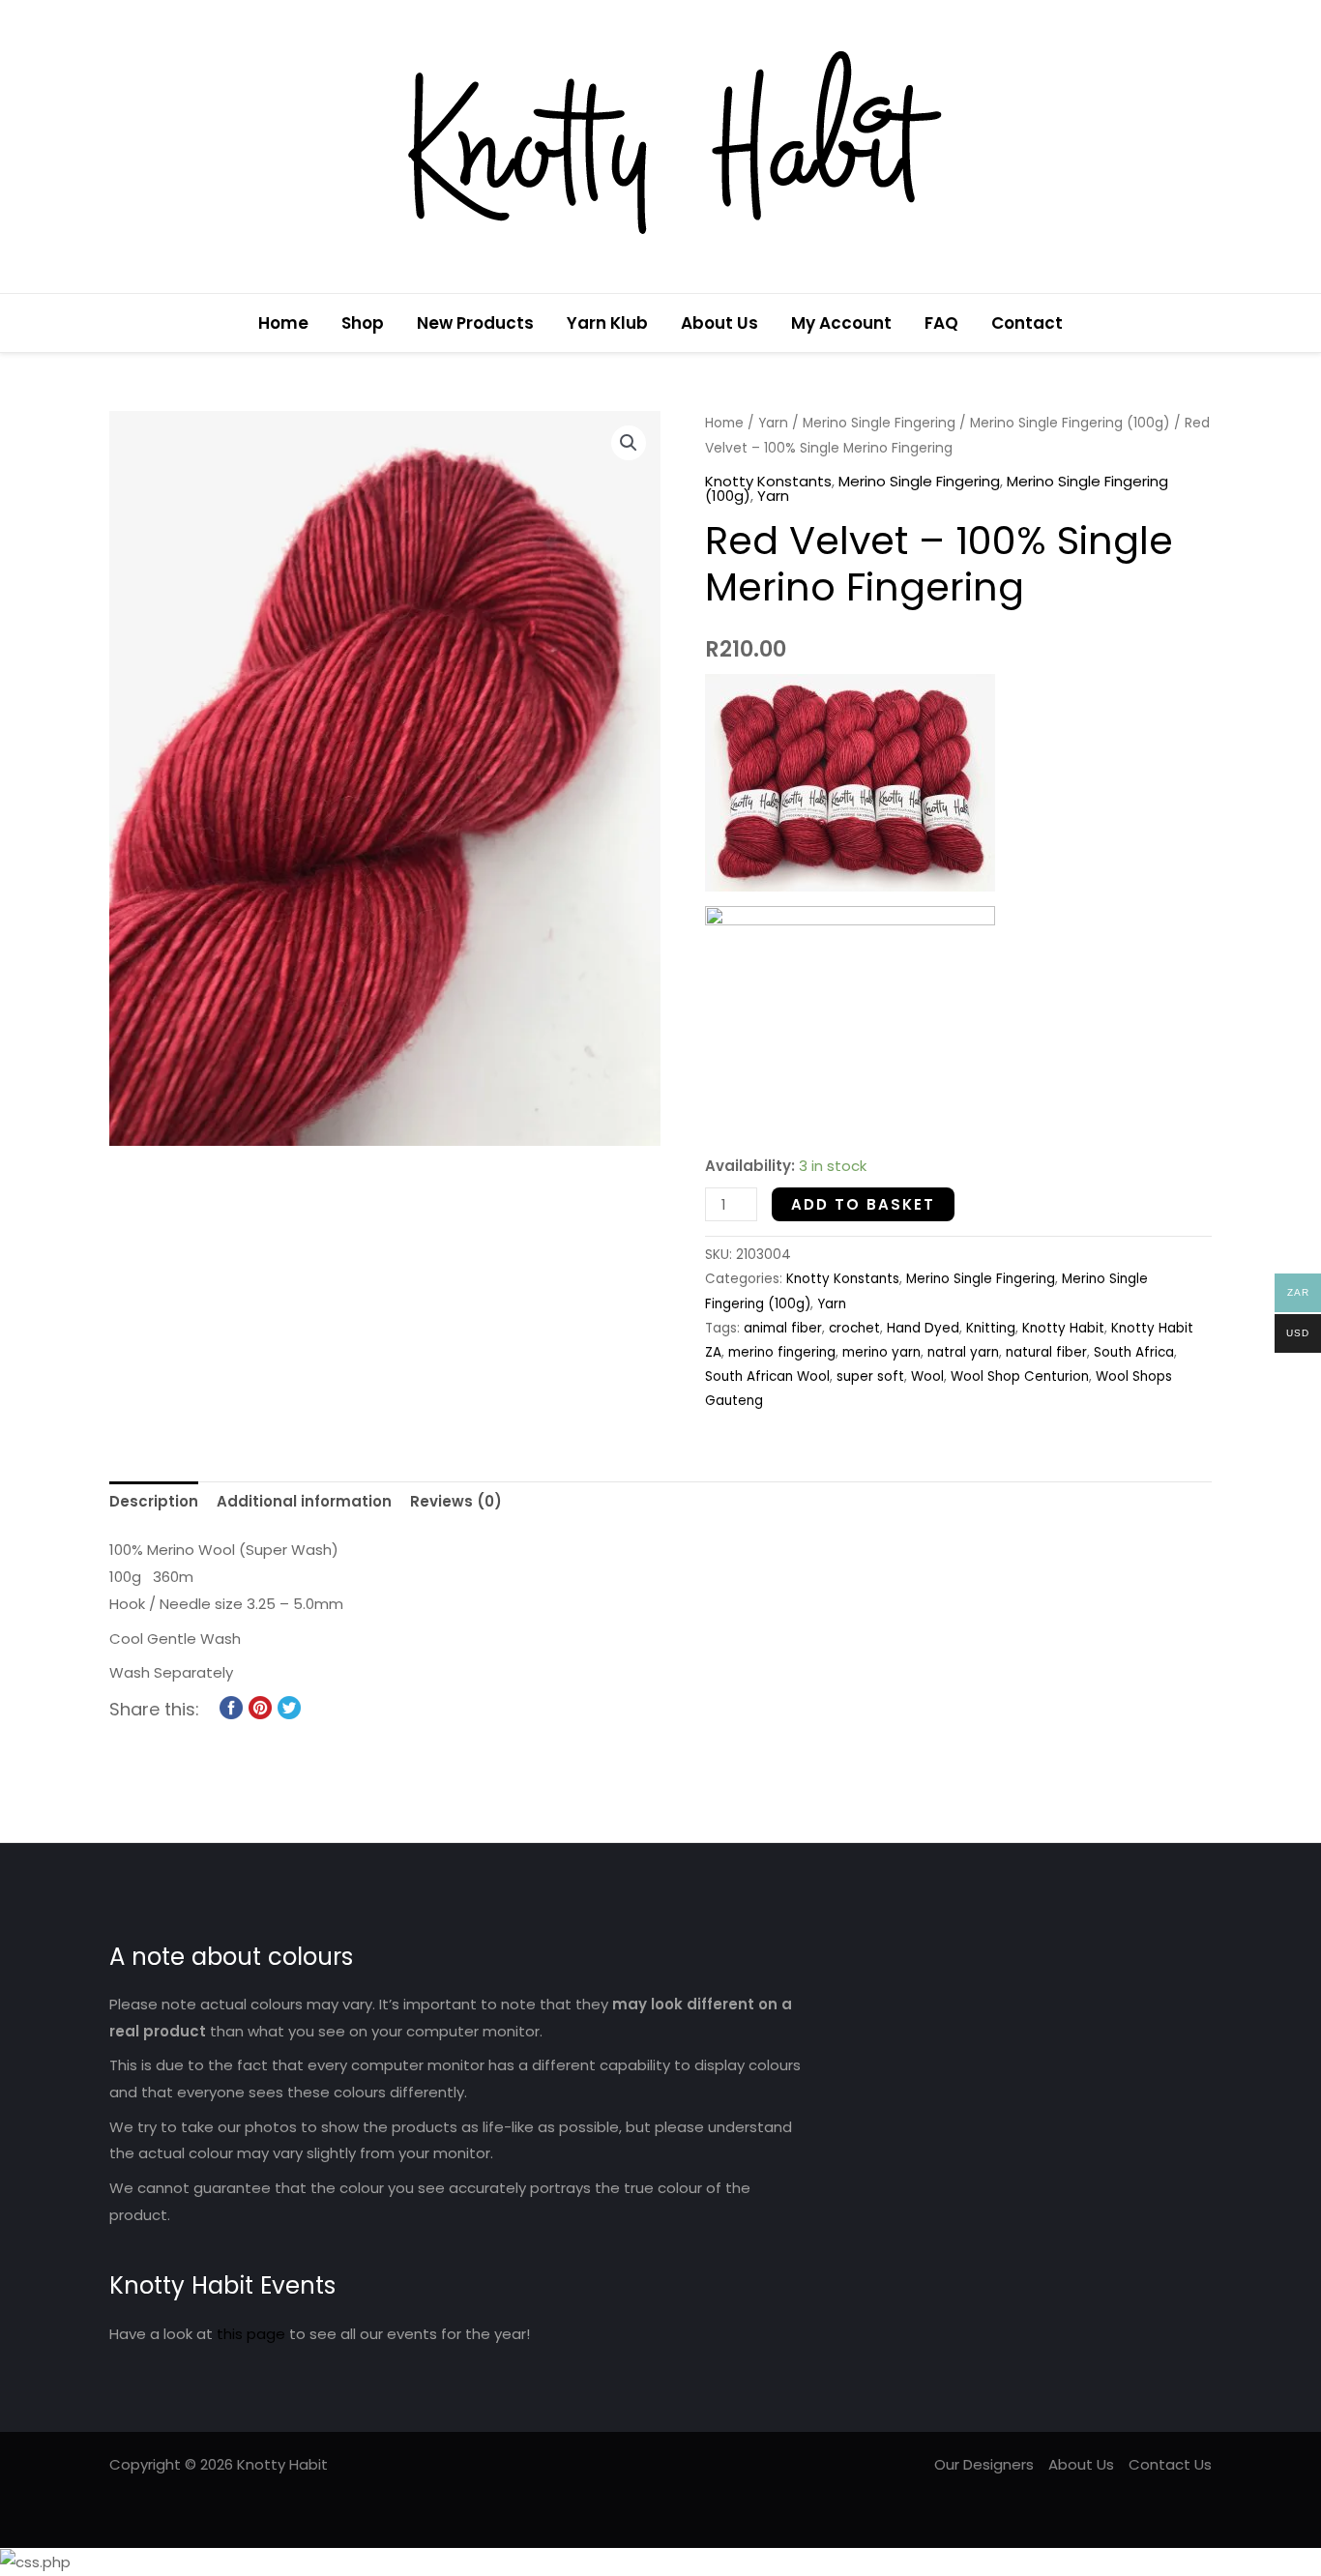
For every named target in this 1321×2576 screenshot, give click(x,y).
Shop (363, 323)
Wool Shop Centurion (1020, 1376)
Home (283, 323)
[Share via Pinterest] (260, 1706)
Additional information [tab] (304, 1501)
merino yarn (881, 1352)
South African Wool (767, 1376)
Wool (927, 1376)
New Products (475, 323)
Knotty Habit (1063, 1328)
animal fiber (783, 1328)
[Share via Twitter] (289, 1706)
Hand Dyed (923, 1328)
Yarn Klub (607, 323)
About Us (719, 323)
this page (251, 2334)
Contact (1027, 323)
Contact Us (1170, 2464)
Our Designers (984, 2464)
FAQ (941, 323)
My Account (841, 323)
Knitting (991, 1328)
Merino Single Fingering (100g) (1070, 423)
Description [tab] (154, 1501)
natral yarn (963, 1352)
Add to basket (863, 1204)
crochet (854, 1328)
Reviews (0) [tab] (456, 1501)
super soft (870, 1376)
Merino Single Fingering (879, 423)
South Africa (1134, 1352)
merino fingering (782, 1352)
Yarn (773, 423)
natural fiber (1046, 1352)
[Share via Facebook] (231, 1706)
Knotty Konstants (768, 481)
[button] (1205, 323)
